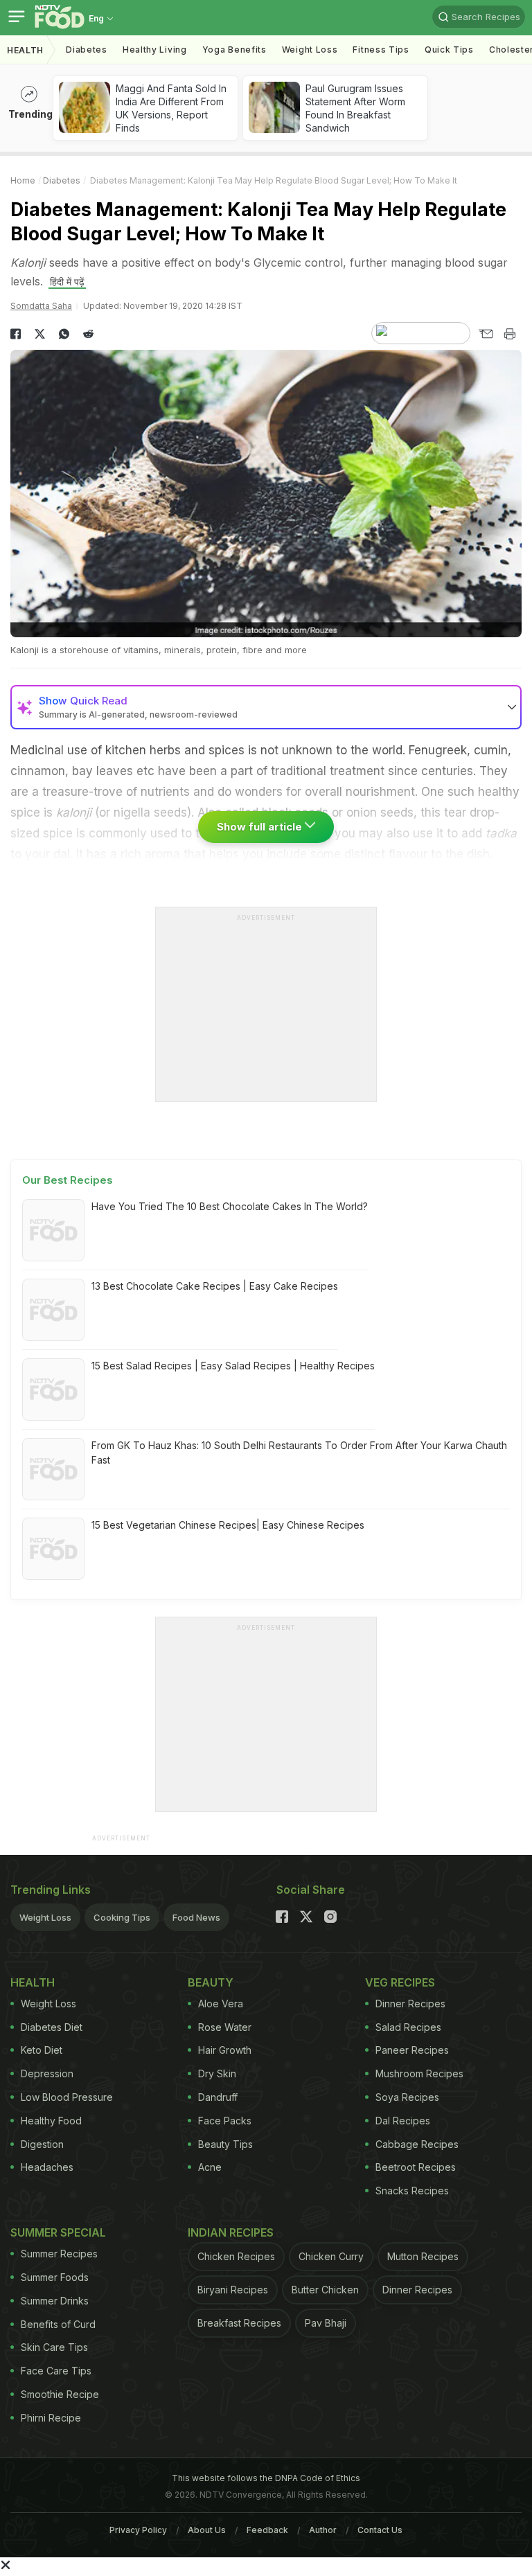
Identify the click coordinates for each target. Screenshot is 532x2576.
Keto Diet (42, 2050)
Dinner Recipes (410, 2004)
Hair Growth (225, 2050)
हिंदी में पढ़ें (67, 282)
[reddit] (88, 334)
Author (323, 2530)
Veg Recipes (400, 1982)
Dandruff (218, 2097)
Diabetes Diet (52, 2027)
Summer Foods (55, 2277)
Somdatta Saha (41, 306)
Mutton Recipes (423, 2256)
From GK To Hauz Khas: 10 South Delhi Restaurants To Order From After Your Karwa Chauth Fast (299, 1453)
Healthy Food (51, 2121)
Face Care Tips (56, 2371)
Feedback (267, 2530)
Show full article (261, 827)
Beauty (211, 1982)
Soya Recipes (407, 2097)
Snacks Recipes (412, 2191)
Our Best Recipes (68, 1180)
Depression (47, 2073)
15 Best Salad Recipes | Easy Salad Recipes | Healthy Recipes (233, 1366)
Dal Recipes (403, 2121)
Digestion (42, 2144)
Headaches (47, 2167)
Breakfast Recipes (239, 2323)
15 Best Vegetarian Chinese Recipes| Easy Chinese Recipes (228, 1525)
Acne (210, 2167)
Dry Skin (217, 2073)
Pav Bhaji (326, 2323)
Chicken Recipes (236, 2256)
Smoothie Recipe (60, 2394)
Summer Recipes (59, 2254)
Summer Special (58, 2232)
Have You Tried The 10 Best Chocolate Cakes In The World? (230, 1206)
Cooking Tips (122, 1917)
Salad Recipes (408, 2027)
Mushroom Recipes (419, 2073)
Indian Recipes (231, 2232)
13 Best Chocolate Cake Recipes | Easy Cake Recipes (215, 1286)
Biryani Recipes (233, 2290)
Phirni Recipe (51, 2418)
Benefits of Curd (58, 2324)
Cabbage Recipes (417, 2144)
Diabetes (87, 50)
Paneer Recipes (412, 2050)
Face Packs (225, 2121)
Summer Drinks (55, 2301)
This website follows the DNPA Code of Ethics (266, 2478)
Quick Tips (449, 50)
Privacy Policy (138, 2530)
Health (25, 50)
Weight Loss (310, 50)
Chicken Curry (331, 2256)
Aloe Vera (221, 2004)
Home (23, 180)
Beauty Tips (225, 2144)
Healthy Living (155, 50)
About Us (207, 2530)
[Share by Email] (485, 334)
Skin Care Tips (54, 2347)
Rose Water (225, 2027)
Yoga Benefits (234, 50)
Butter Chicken (325, 2290)
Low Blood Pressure (67, 2097)
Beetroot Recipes (416, 2167)
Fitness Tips (381, 50)
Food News (196, 1917)
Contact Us (380, 2530)
